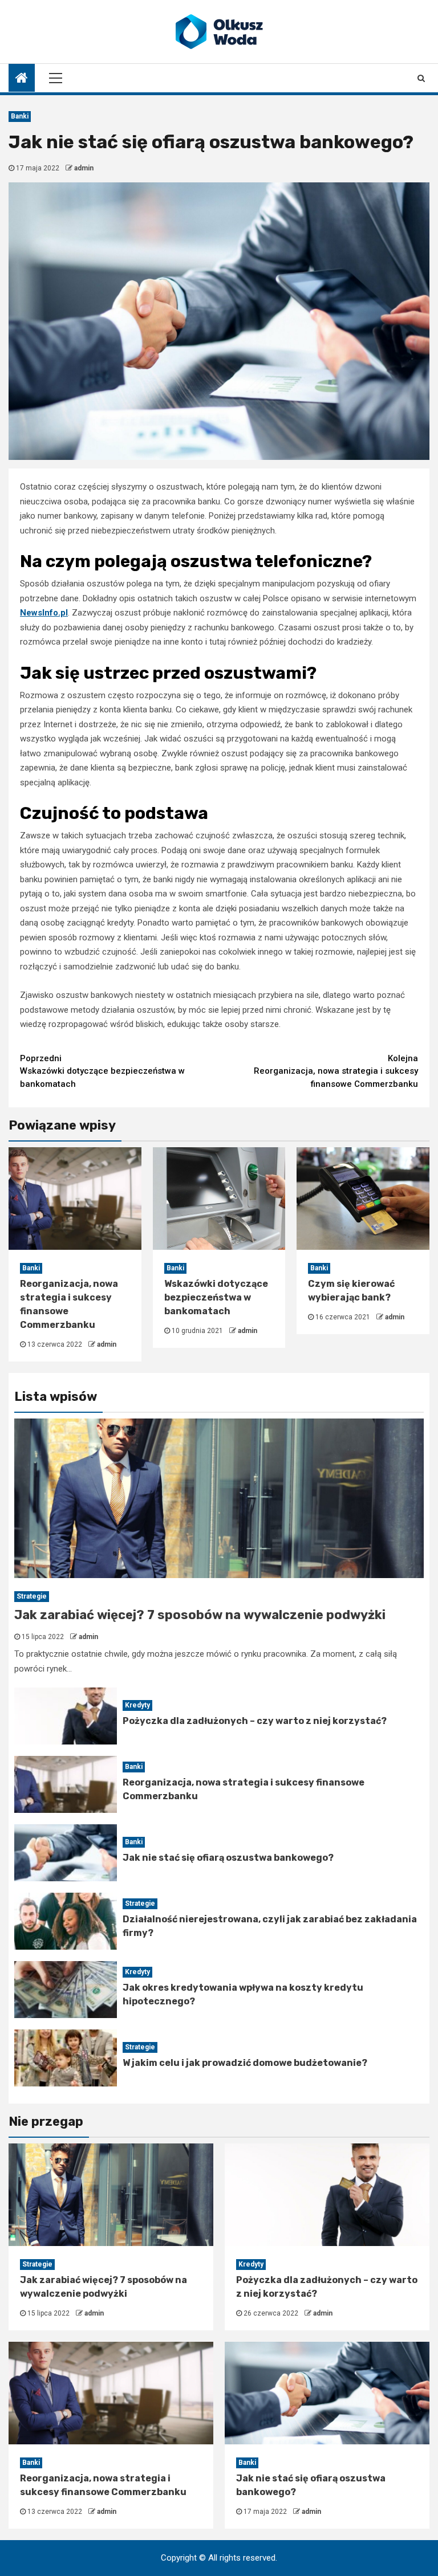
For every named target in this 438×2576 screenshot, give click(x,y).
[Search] (421, 78)
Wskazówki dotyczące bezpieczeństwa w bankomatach (102, 1071)
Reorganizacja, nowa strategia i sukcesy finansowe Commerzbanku (336, 1071)
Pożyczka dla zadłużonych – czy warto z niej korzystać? (255, 1721)
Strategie (32, 1596)
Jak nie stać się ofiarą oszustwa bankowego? (228, 1858)
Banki (20, 116)
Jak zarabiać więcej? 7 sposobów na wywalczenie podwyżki (200, 1615)
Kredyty (137, 1705)
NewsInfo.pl (44, 613)
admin (84, 168)
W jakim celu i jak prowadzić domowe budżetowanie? (245, 2063)
